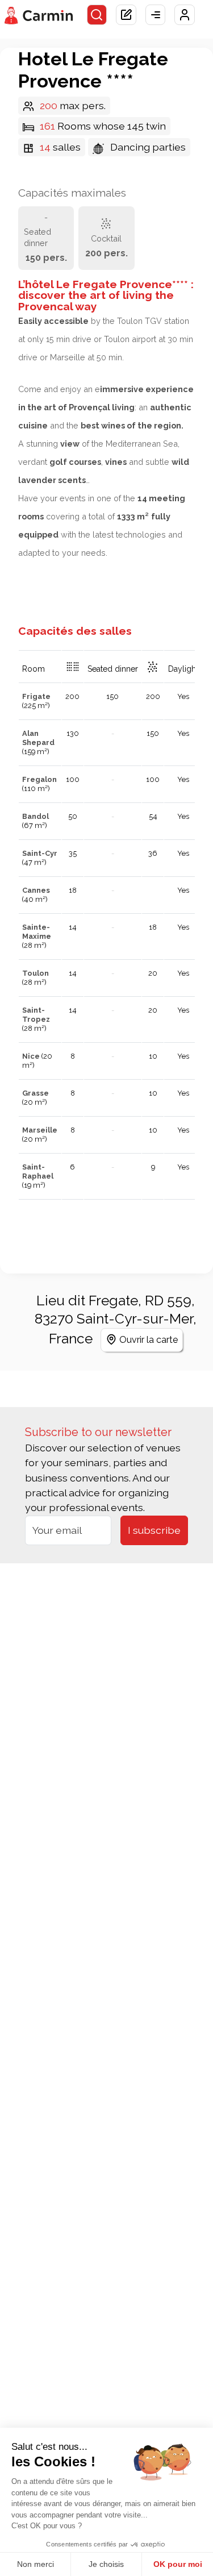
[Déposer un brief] (126, 15)
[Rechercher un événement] (97, 15)
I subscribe (154, 1530)
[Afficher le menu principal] (156, 15)
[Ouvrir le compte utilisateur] (185, 15)
